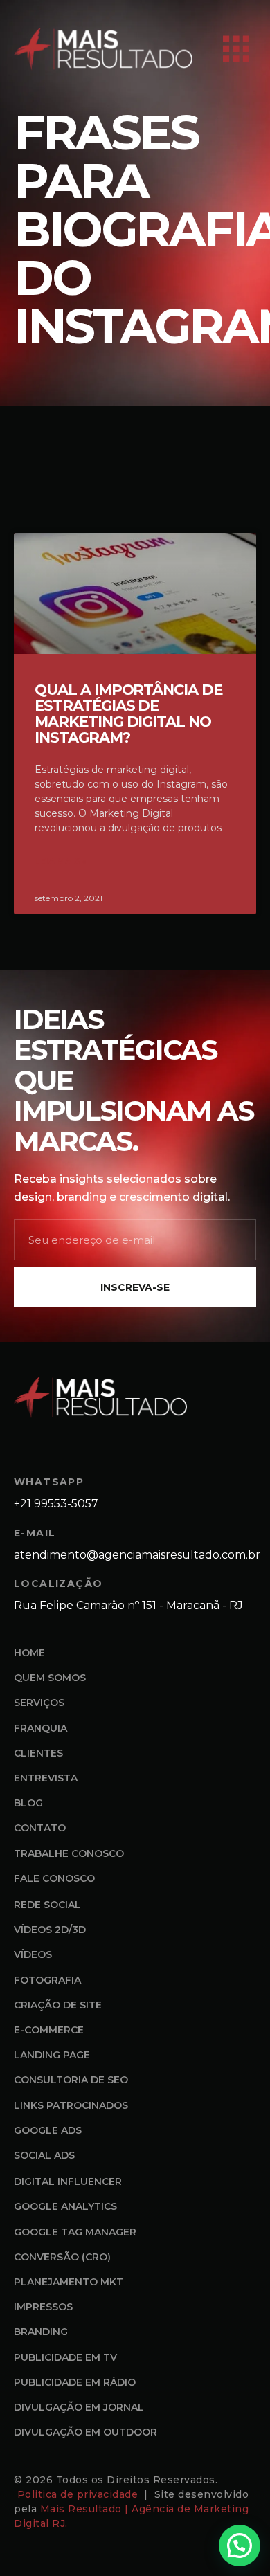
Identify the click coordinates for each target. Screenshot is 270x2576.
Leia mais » (61, 861)
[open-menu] (236, 49)
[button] (240, 2546)
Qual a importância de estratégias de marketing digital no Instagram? (128, 714)
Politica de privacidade (79, 2494)
